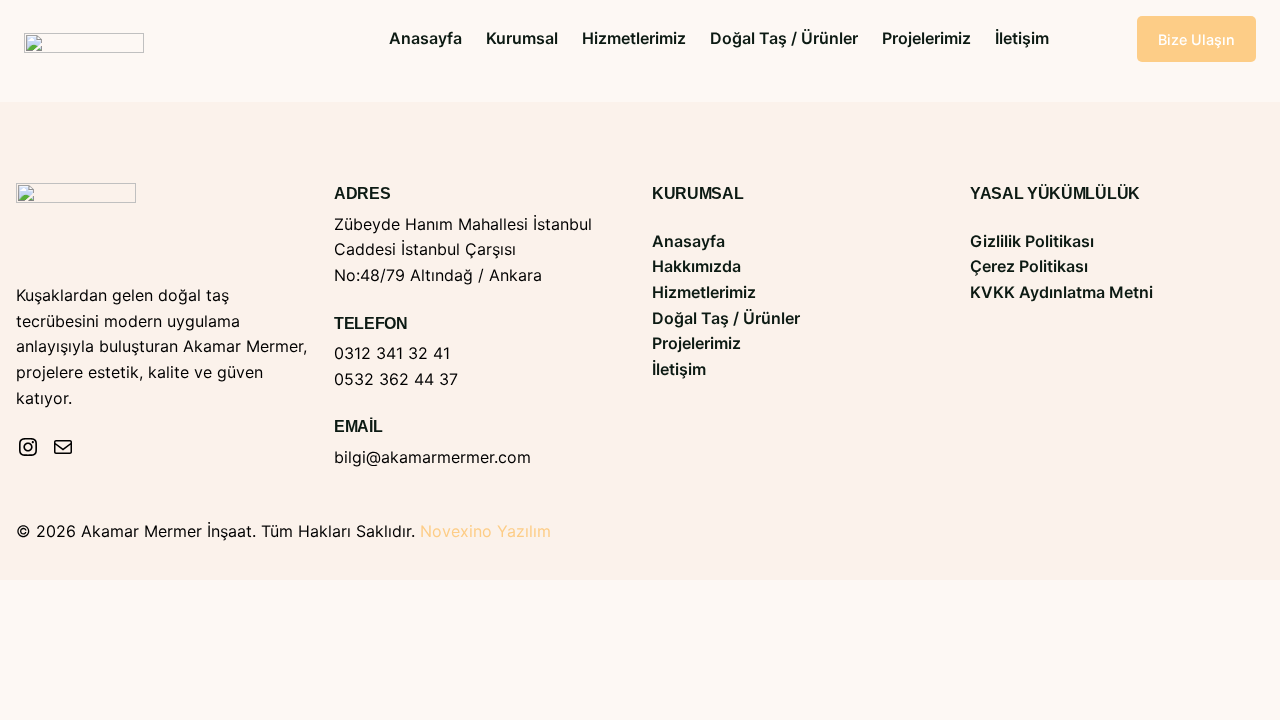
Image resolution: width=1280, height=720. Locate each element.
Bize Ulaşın (1196, 39)
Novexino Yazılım (485, 531)
